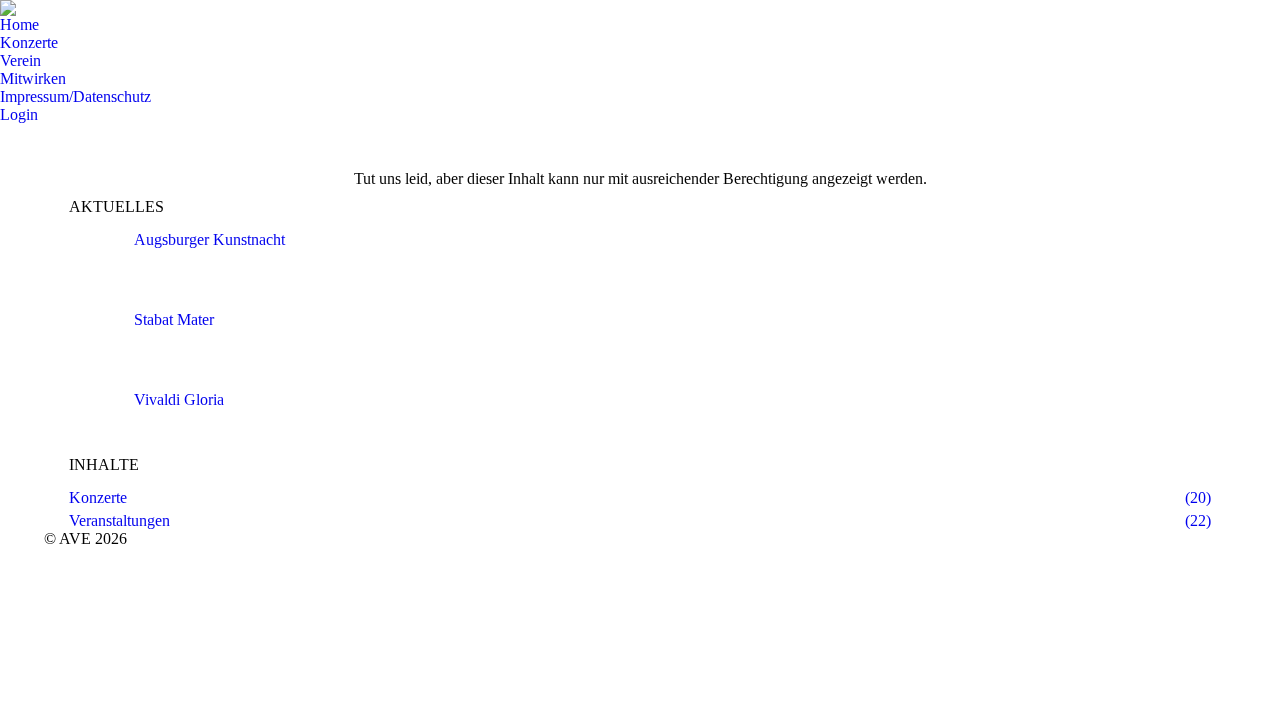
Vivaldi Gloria (179, 399)
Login (19, 114)
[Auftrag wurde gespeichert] (94, 261)
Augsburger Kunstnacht (209, 239)
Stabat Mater (174, 319)
